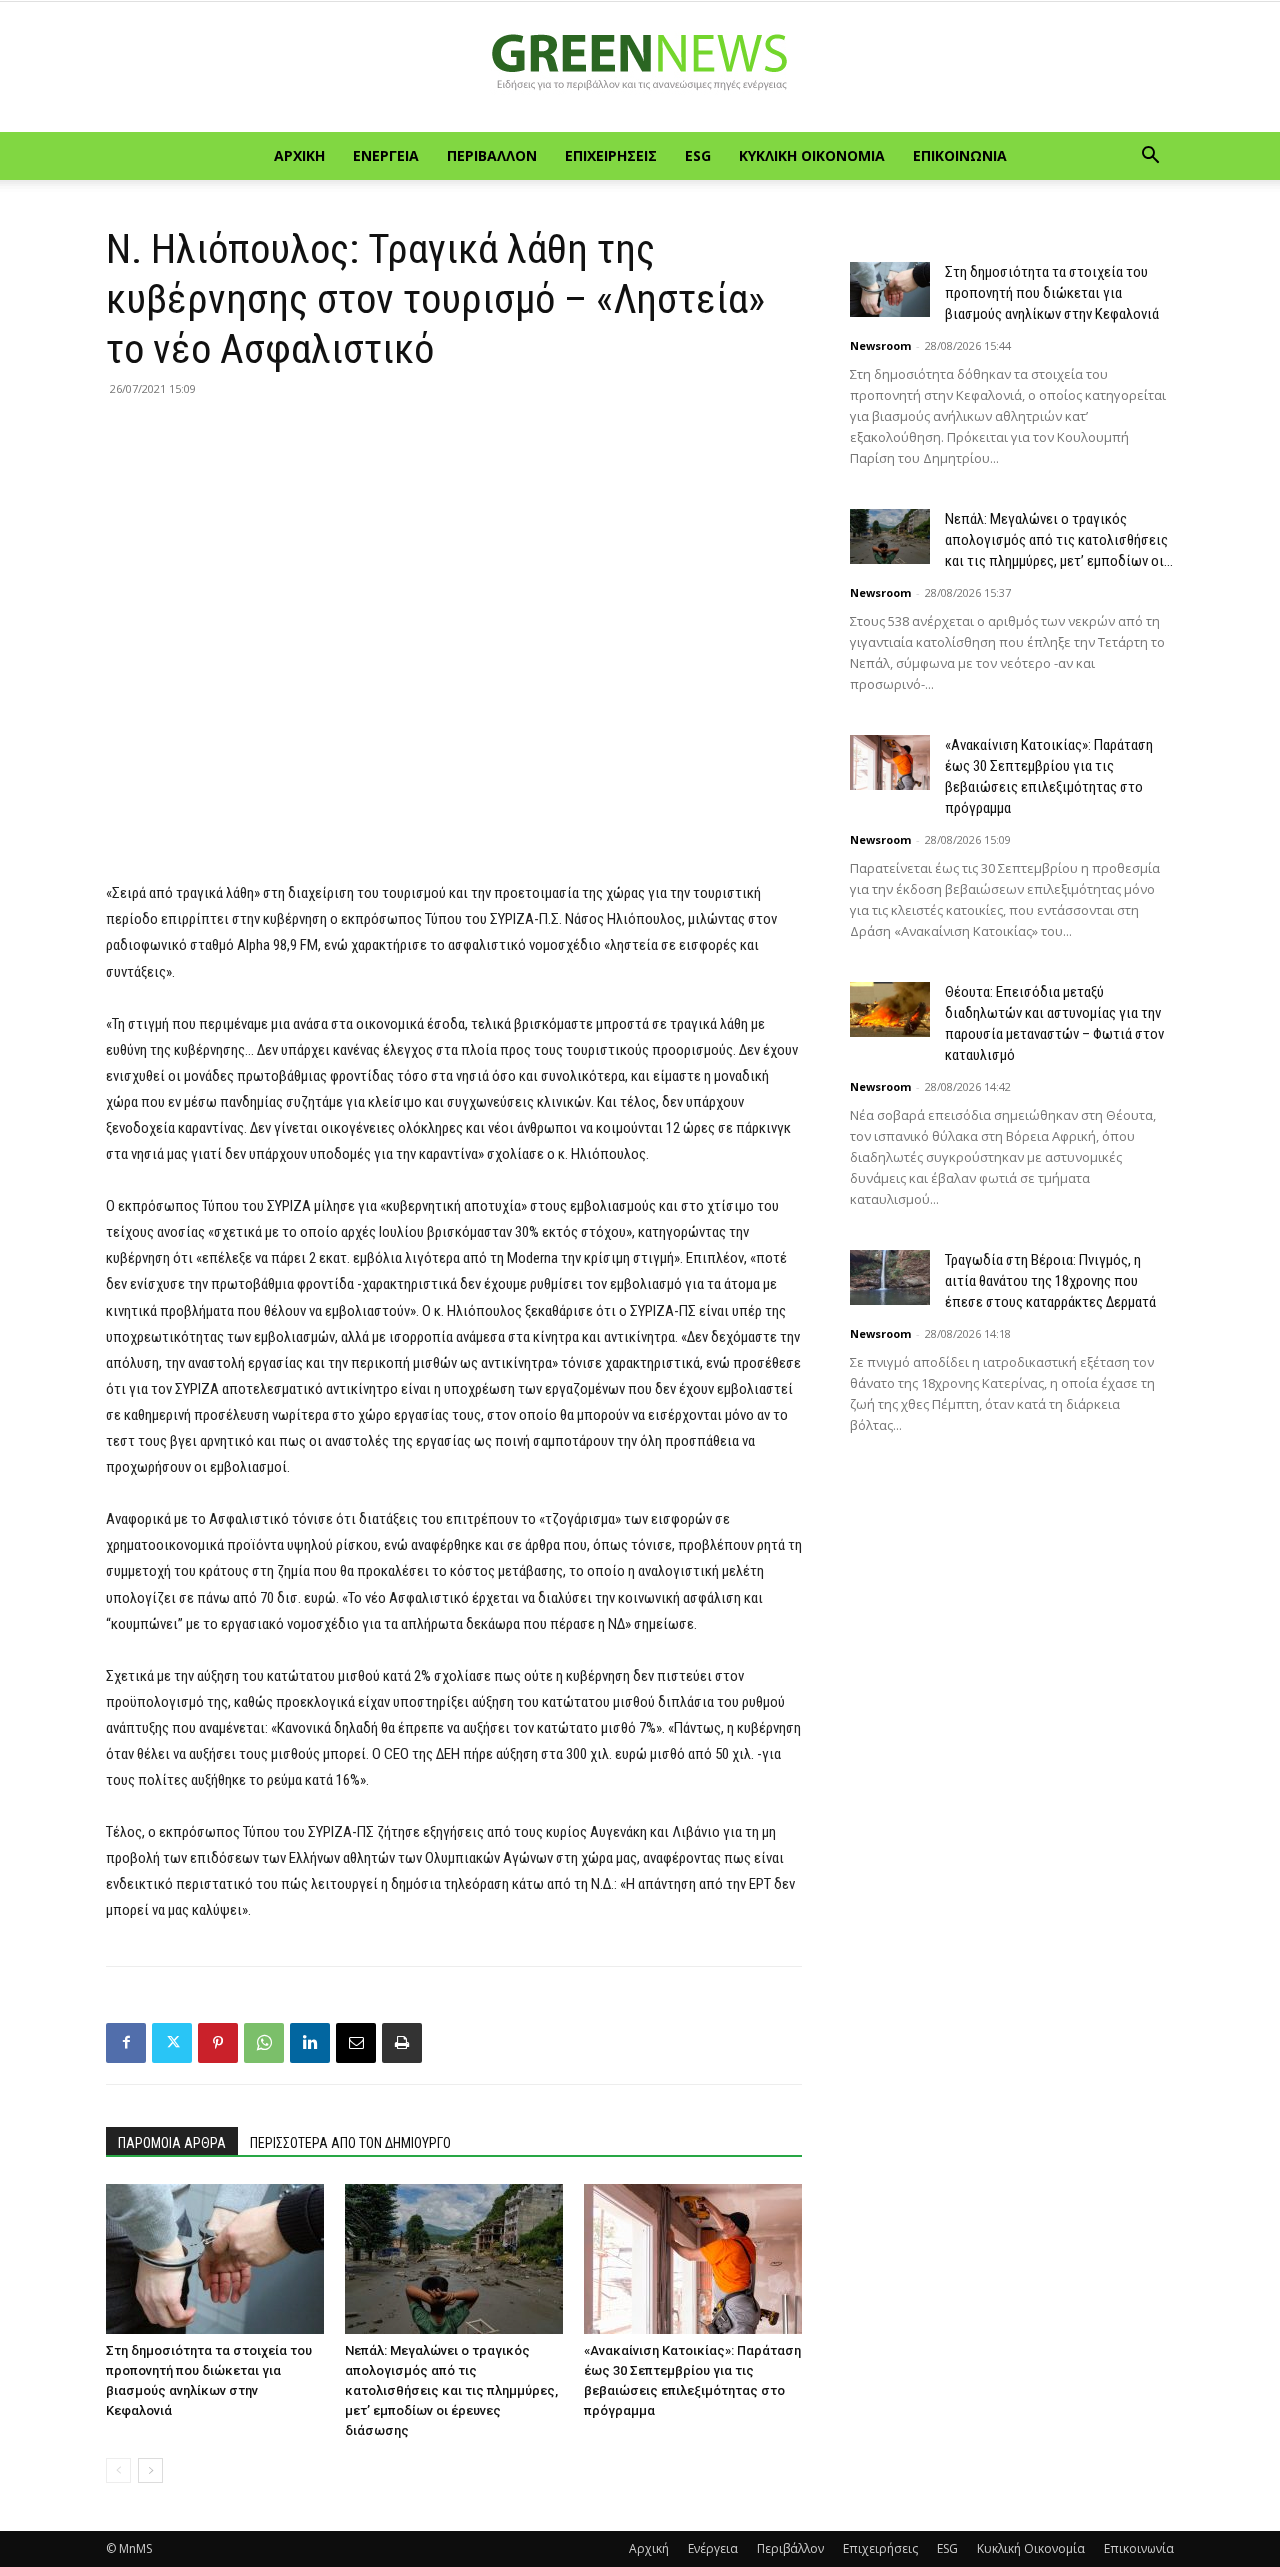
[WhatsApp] (264, 2043)
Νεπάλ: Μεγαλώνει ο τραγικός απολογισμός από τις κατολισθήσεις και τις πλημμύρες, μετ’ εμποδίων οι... (1059, 540)
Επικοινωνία (960, 155)
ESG (698, 155)
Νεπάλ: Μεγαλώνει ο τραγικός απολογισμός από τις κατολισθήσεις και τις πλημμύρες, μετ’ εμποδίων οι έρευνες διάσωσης (451, 2390)
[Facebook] (126, 2043)
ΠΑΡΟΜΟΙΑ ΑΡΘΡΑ (172, 2143)
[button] (1150, 157)
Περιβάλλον (492, 155)
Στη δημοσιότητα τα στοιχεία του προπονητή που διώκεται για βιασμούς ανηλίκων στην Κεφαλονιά (1052, 293)
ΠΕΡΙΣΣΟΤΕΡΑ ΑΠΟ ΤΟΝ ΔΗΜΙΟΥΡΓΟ (350, 2143)
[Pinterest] (218, 2043)
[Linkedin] (310, 2043)
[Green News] (640, 68)
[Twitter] (172, 2043)
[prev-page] (118, 2470)
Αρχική (299, 155)
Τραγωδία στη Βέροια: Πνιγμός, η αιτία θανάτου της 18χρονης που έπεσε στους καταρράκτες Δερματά (1050, 1281)
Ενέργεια (386, 155)
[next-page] (150, 2470)
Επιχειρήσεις (611, 155)
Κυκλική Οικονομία (812, 155)
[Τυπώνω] (402, 2043)
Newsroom (880, 345)
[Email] (356, 2043)
